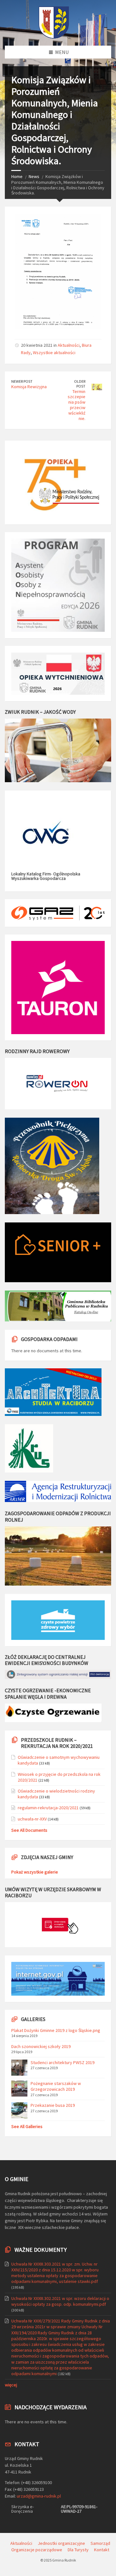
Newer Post (22, 381)
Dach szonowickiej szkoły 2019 (41, 2046)
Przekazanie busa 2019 (53, 2105)
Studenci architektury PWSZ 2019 (63, 2062)
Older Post (80, 384)
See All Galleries (27, 2126)
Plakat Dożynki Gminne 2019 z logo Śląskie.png (56, 2030)
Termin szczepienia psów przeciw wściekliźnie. (77, 405)
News (34, 176)
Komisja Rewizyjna (29, 387)
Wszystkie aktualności (54, 353)
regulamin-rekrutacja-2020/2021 (48, 1808)
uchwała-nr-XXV (32, 1819)
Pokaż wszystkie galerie (35, 1872)
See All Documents (29, 1830)
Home (17, 176)
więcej (11, 2385)
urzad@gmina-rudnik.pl (39, 2496)
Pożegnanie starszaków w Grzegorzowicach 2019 (56, 2086)
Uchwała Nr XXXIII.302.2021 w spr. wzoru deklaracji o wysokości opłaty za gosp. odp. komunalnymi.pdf (60, 2301)
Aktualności (69, 345)
